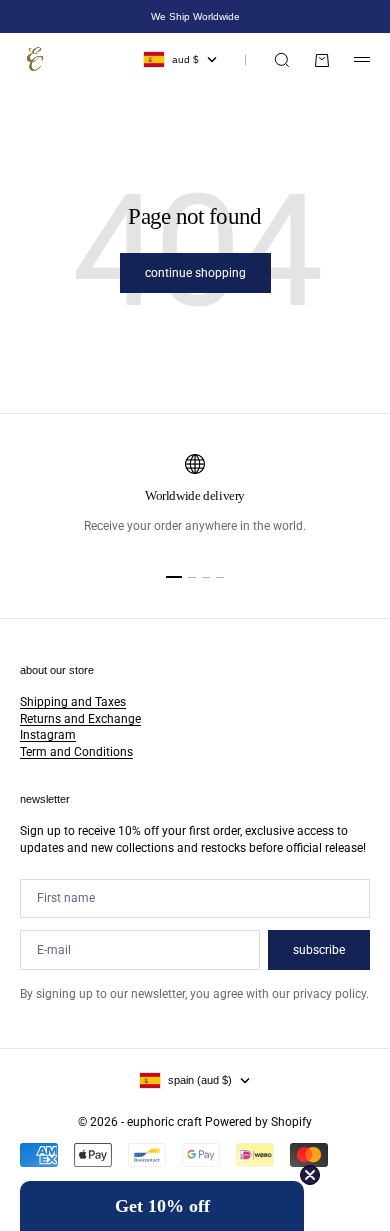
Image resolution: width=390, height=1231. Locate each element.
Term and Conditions (76, 752)
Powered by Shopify (258, 1122)
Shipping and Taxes (73, 702)
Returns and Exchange (80, 719)
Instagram (48, 735)
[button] (162, 1206)
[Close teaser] (310, 1175)
